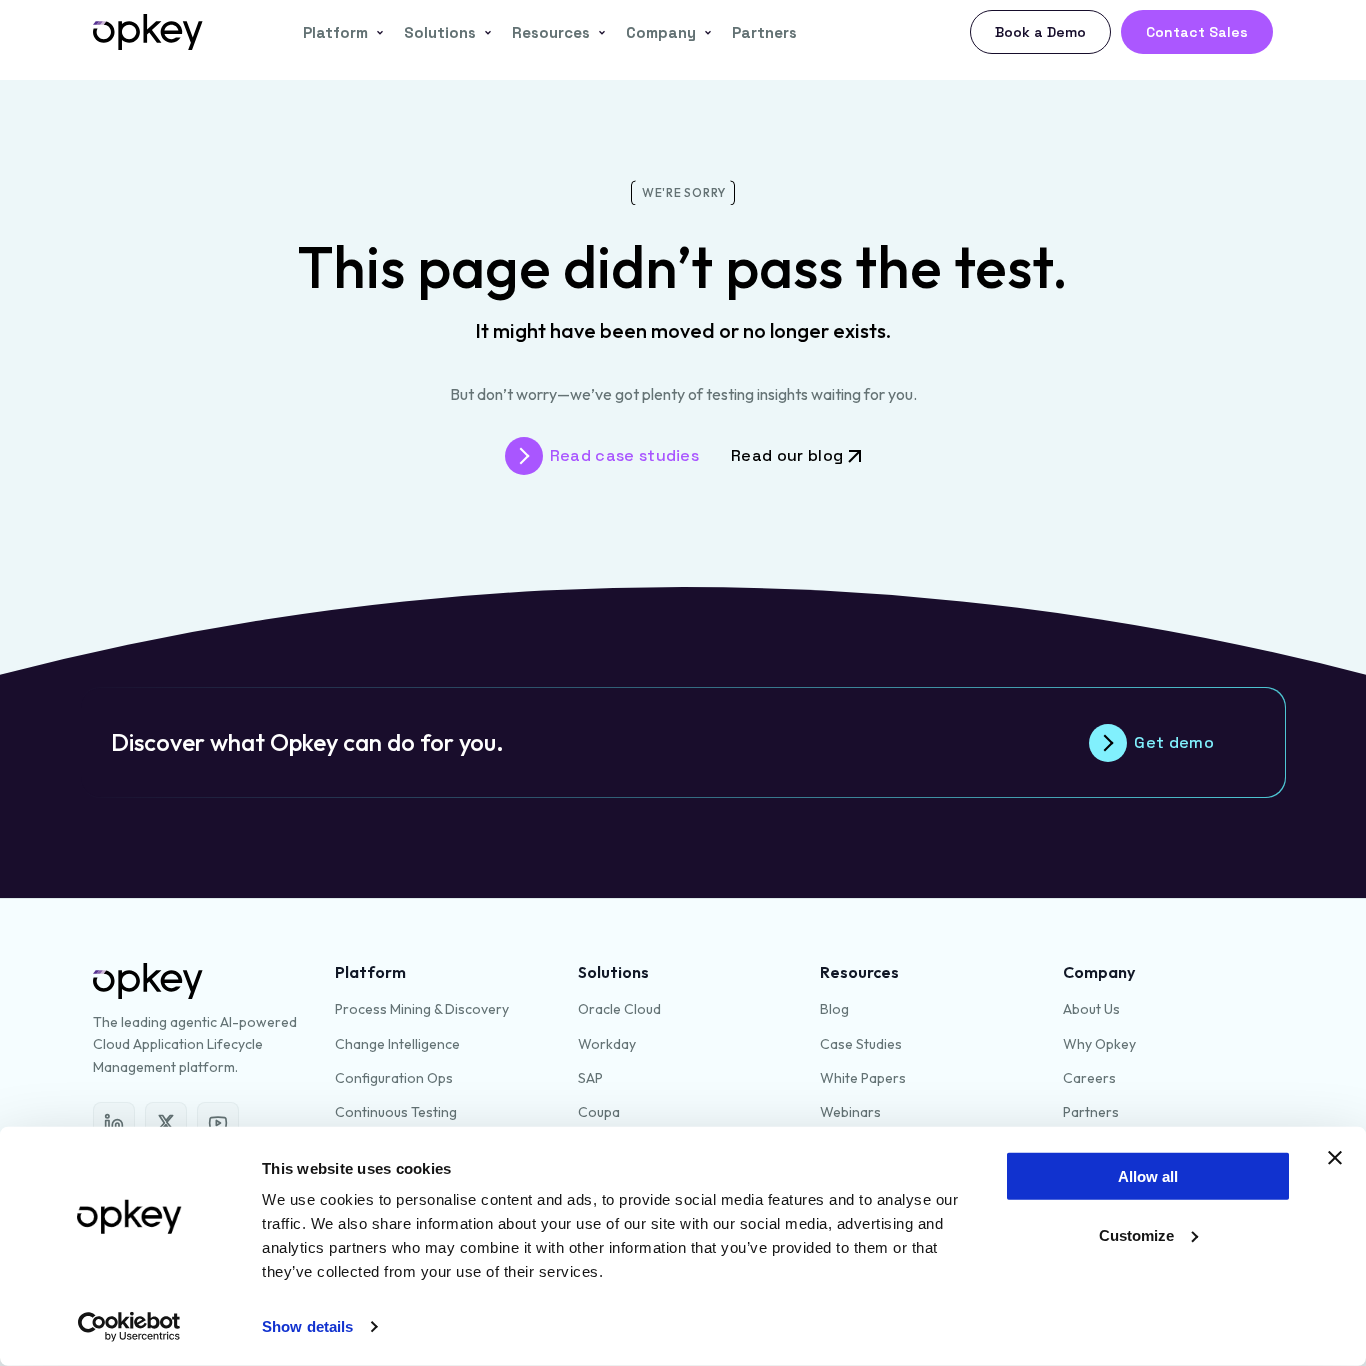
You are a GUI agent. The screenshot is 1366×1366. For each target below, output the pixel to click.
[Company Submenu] (704, 32)
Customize (1136, 1235)
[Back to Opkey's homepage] (148, 32)
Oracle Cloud (619, 1009)
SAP (590, 1078)
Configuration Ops (394, 1078)
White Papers (863, 1078)
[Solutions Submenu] (484, 32)
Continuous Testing (396, 1112)
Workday (607, 1044)
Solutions (440, 32)
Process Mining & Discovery (422, 1009)
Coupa (599, 1112)
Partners (764, 32)
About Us (1091, 1009)
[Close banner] (1335, 1158)
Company (661, 32)
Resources (551, 32)
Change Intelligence (397, 1044)
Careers (1089, 1078)
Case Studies (861, 1044)
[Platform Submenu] (376, 32)
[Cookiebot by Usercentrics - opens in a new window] (129, 1327)
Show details (307, 1326)
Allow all (1148, 1176)
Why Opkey (1099, 1044)
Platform (335, 32)
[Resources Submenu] (598, 32)
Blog (834, 1009)
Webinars (850, 1112)
